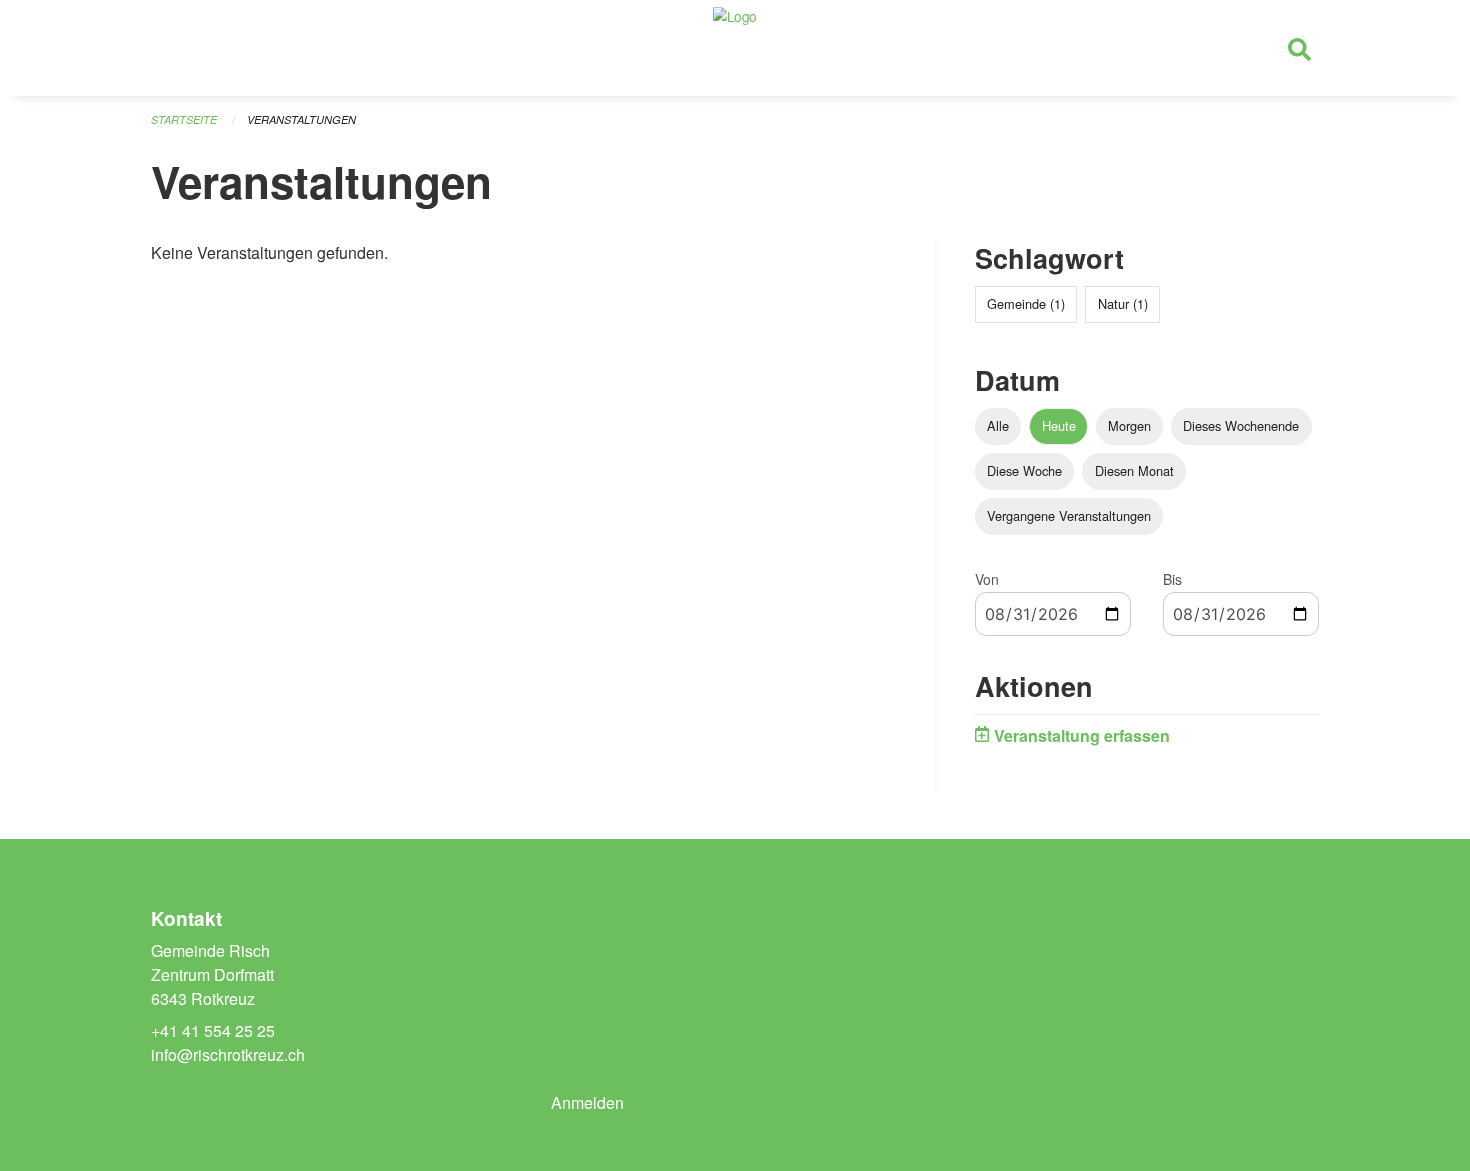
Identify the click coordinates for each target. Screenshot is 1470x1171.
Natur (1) (1123, 303)
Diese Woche (1024, 470)
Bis (1172, 579)
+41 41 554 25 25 (213, 1030)
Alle (998, 425)
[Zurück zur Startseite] (735, 48)
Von (987, 579)
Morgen (1129, 425)
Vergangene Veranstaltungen (1069, 515)
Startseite (184, 119)
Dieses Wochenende (1241, 425)
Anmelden (587, 1102)
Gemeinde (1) (1026, 303)
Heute (1059, 425)
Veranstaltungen (301, 119)
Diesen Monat (1134, 470)
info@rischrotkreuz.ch (228, 1054)
